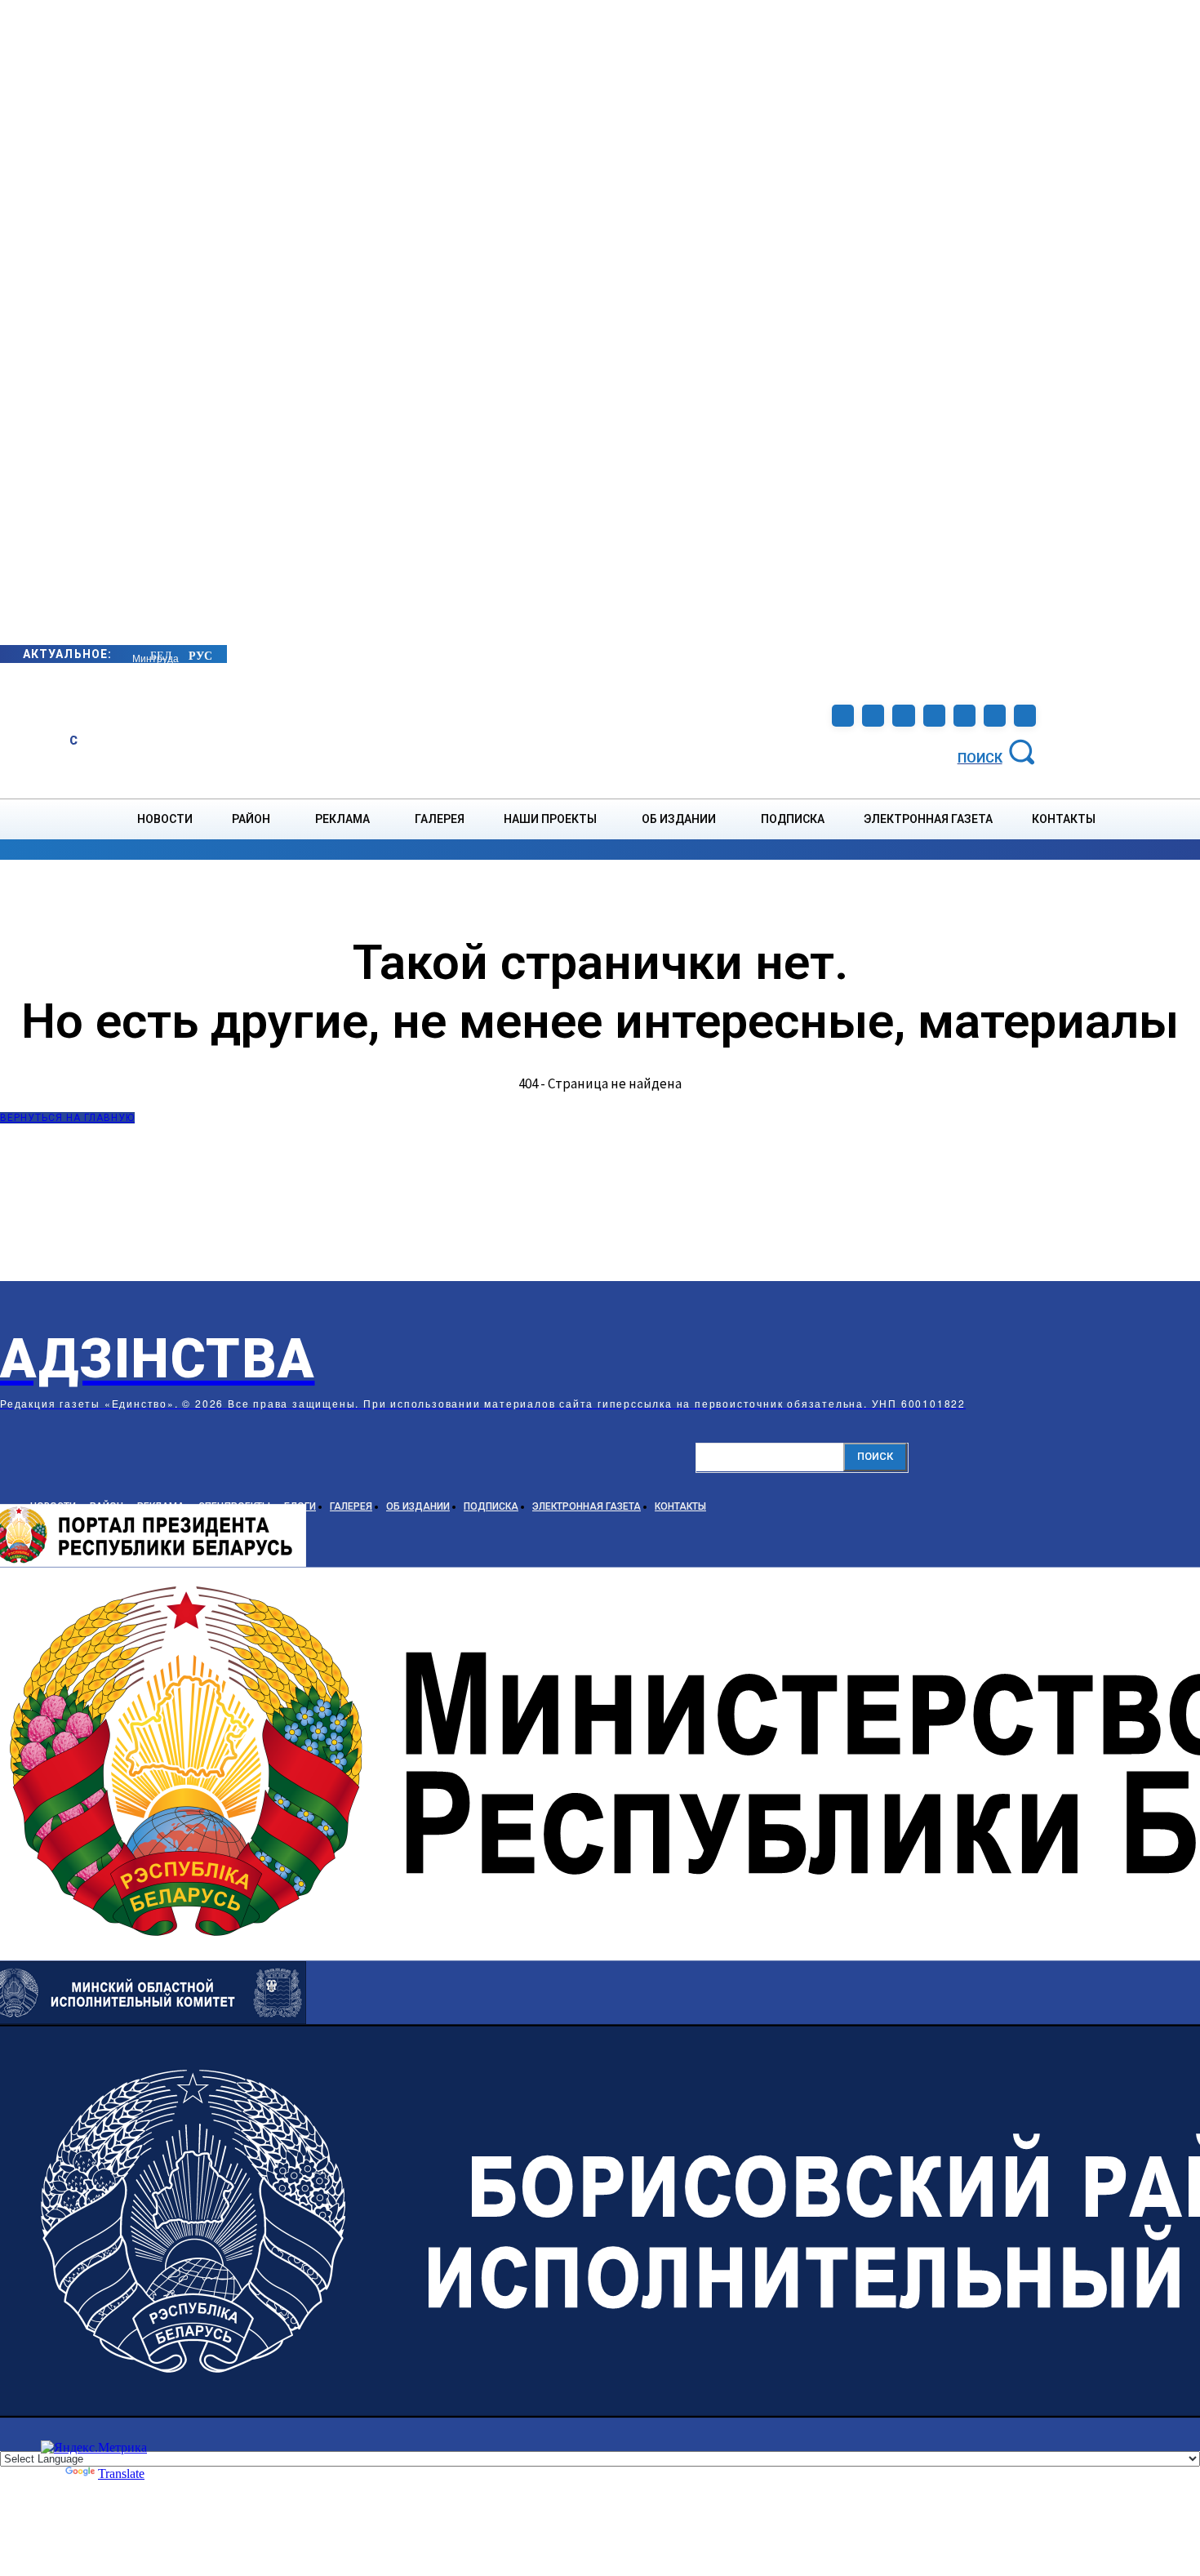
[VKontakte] (964, 716)
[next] (133, 654)
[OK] (1025, 716)
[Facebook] (843, 716)
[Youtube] (995, 716)
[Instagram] (873, 716)
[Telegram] (903, 716)
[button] (999, 751)
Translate (121, 2474)
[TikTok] (934, 716)
